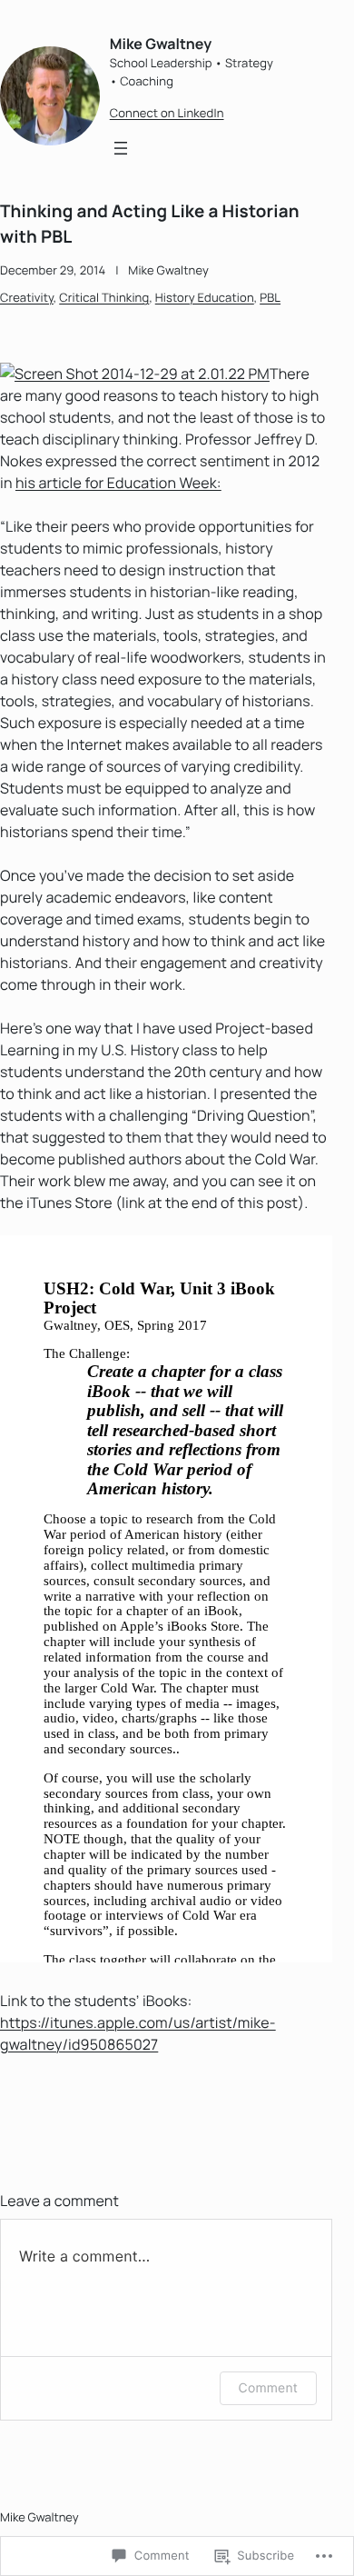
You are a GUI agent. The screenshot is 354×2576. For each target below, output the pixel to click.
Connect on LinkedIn (167, 113)
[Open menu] (121, 148)
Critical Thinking (104, 297)
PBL (270, 297)
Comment (268, 2388)
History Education (205, 297)
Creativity (27, 297)
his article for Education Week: (118, 483)
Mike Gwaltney (161, 44)
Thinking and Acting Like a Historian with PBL (150, 224)
